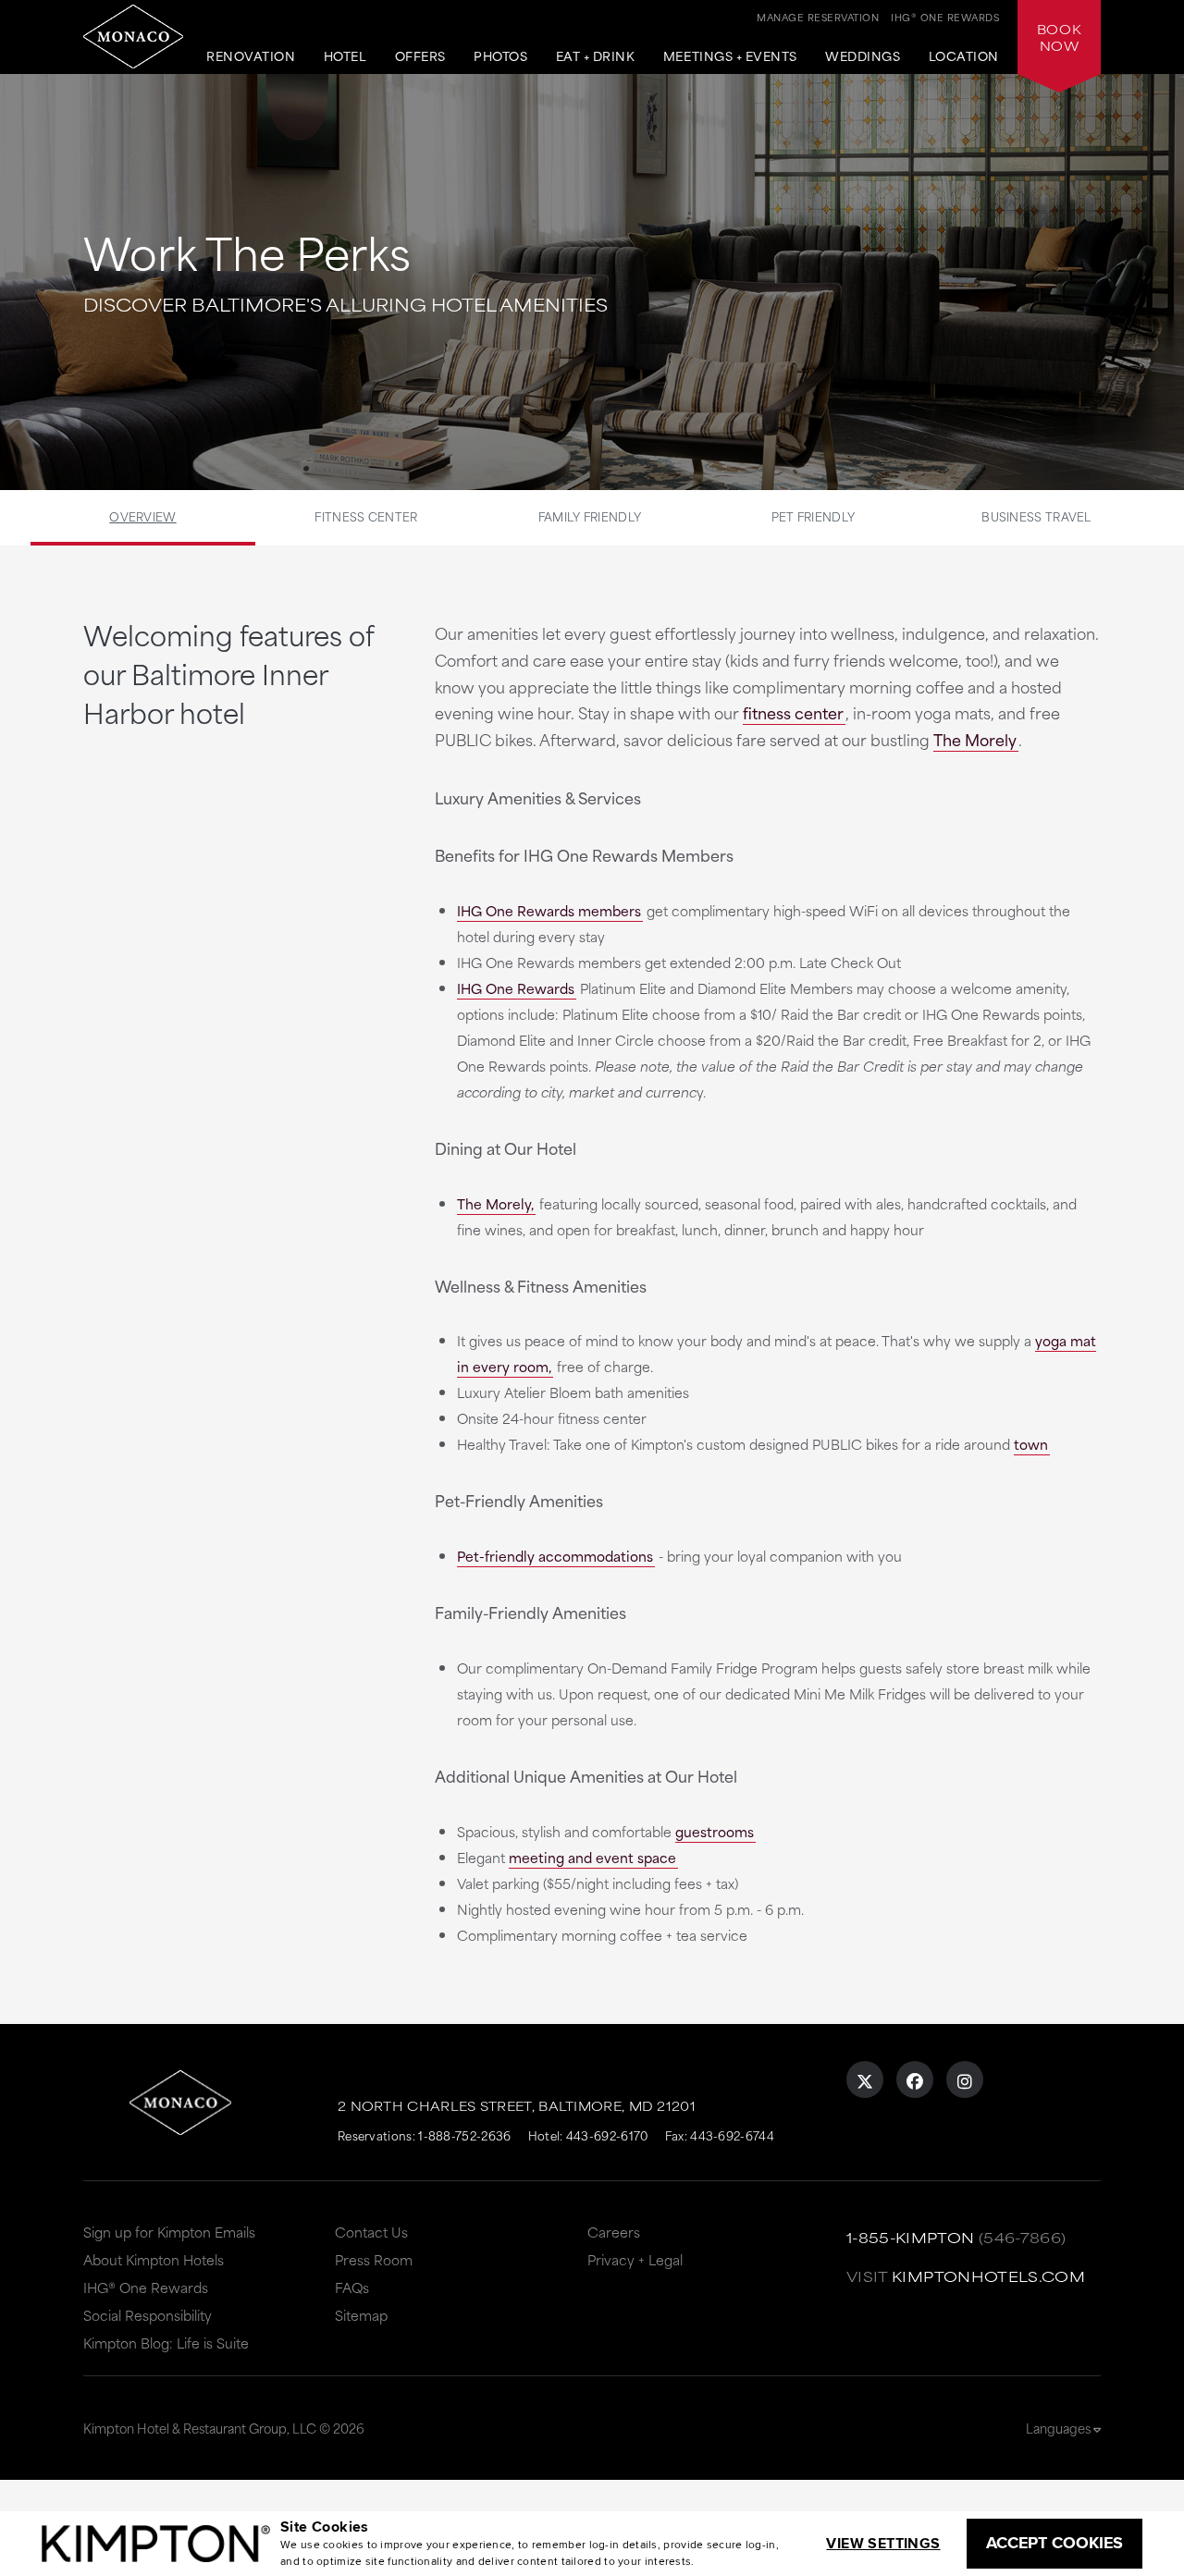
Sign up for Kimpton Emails (169, 2232)
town (1031, 1444)
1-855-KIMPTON (911, 2237)
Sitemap (361, 2315)
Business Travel (1036, 516)
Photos (500, 56)
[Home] (133, 37)
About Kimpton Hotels (154, 2259)
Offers (420, 56)
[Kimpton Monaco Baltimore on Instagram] (965, 2079)
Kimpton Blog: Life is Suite (166, 2343)
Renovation (251, 56)
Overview (142, 516)
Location (964, 56)
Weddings (863, 56)
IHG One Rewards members (549, 910)
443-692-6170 (607, 2135)
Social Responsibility (148, 2315)
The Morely (975, 739)
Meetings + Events (730, 56)
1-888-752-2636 (464, 2135)
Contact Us (371, 2232)
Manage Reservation (818, 17)
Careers (614, 2232)
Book (1059, 37)
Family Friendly (590, 516)
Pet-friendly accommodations (555, 1556)
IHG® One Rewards (146, 2287)
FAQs (352, 2287)
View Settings (883, 2543)
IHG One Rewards (516, 988)
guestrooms (715, 1831)
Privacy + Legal (635, 2259)
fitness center (793, 712)
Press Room (374, 2259)
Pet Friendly (814, 516)
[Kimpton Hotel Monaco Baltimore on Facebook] (915, 2079)
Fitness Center (366, 516)
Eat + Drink (596, 56)
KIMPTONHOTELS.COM (988, 2276)
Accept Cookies (1054, 2543)
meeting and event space (592, 1857)
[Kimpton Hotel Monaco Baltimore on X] (865, 2079)
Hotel (345, 56)
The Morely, (495, 1203)
